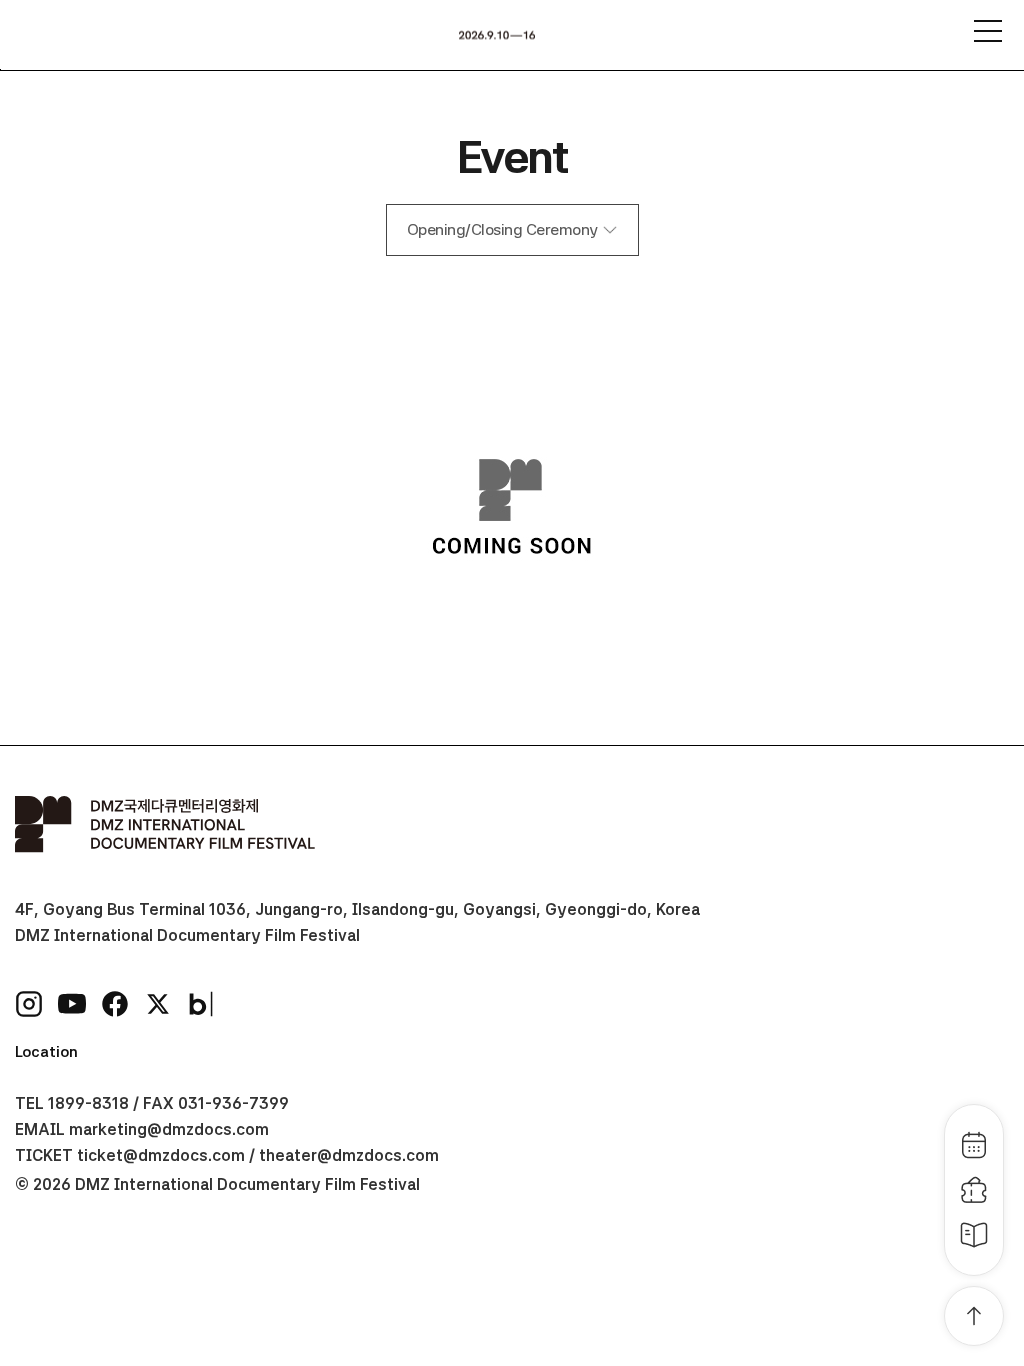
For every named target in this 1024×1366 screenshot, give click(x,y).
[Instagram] (29, 1004)
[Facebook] (115, 1004)
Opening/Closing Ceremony (502, 229)
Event (512, 156)
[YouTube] (72, 1004)
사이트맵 (988, 31)
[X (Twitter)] (158, 1004)
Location (46, 1052)
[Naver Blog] (201, 1004)
